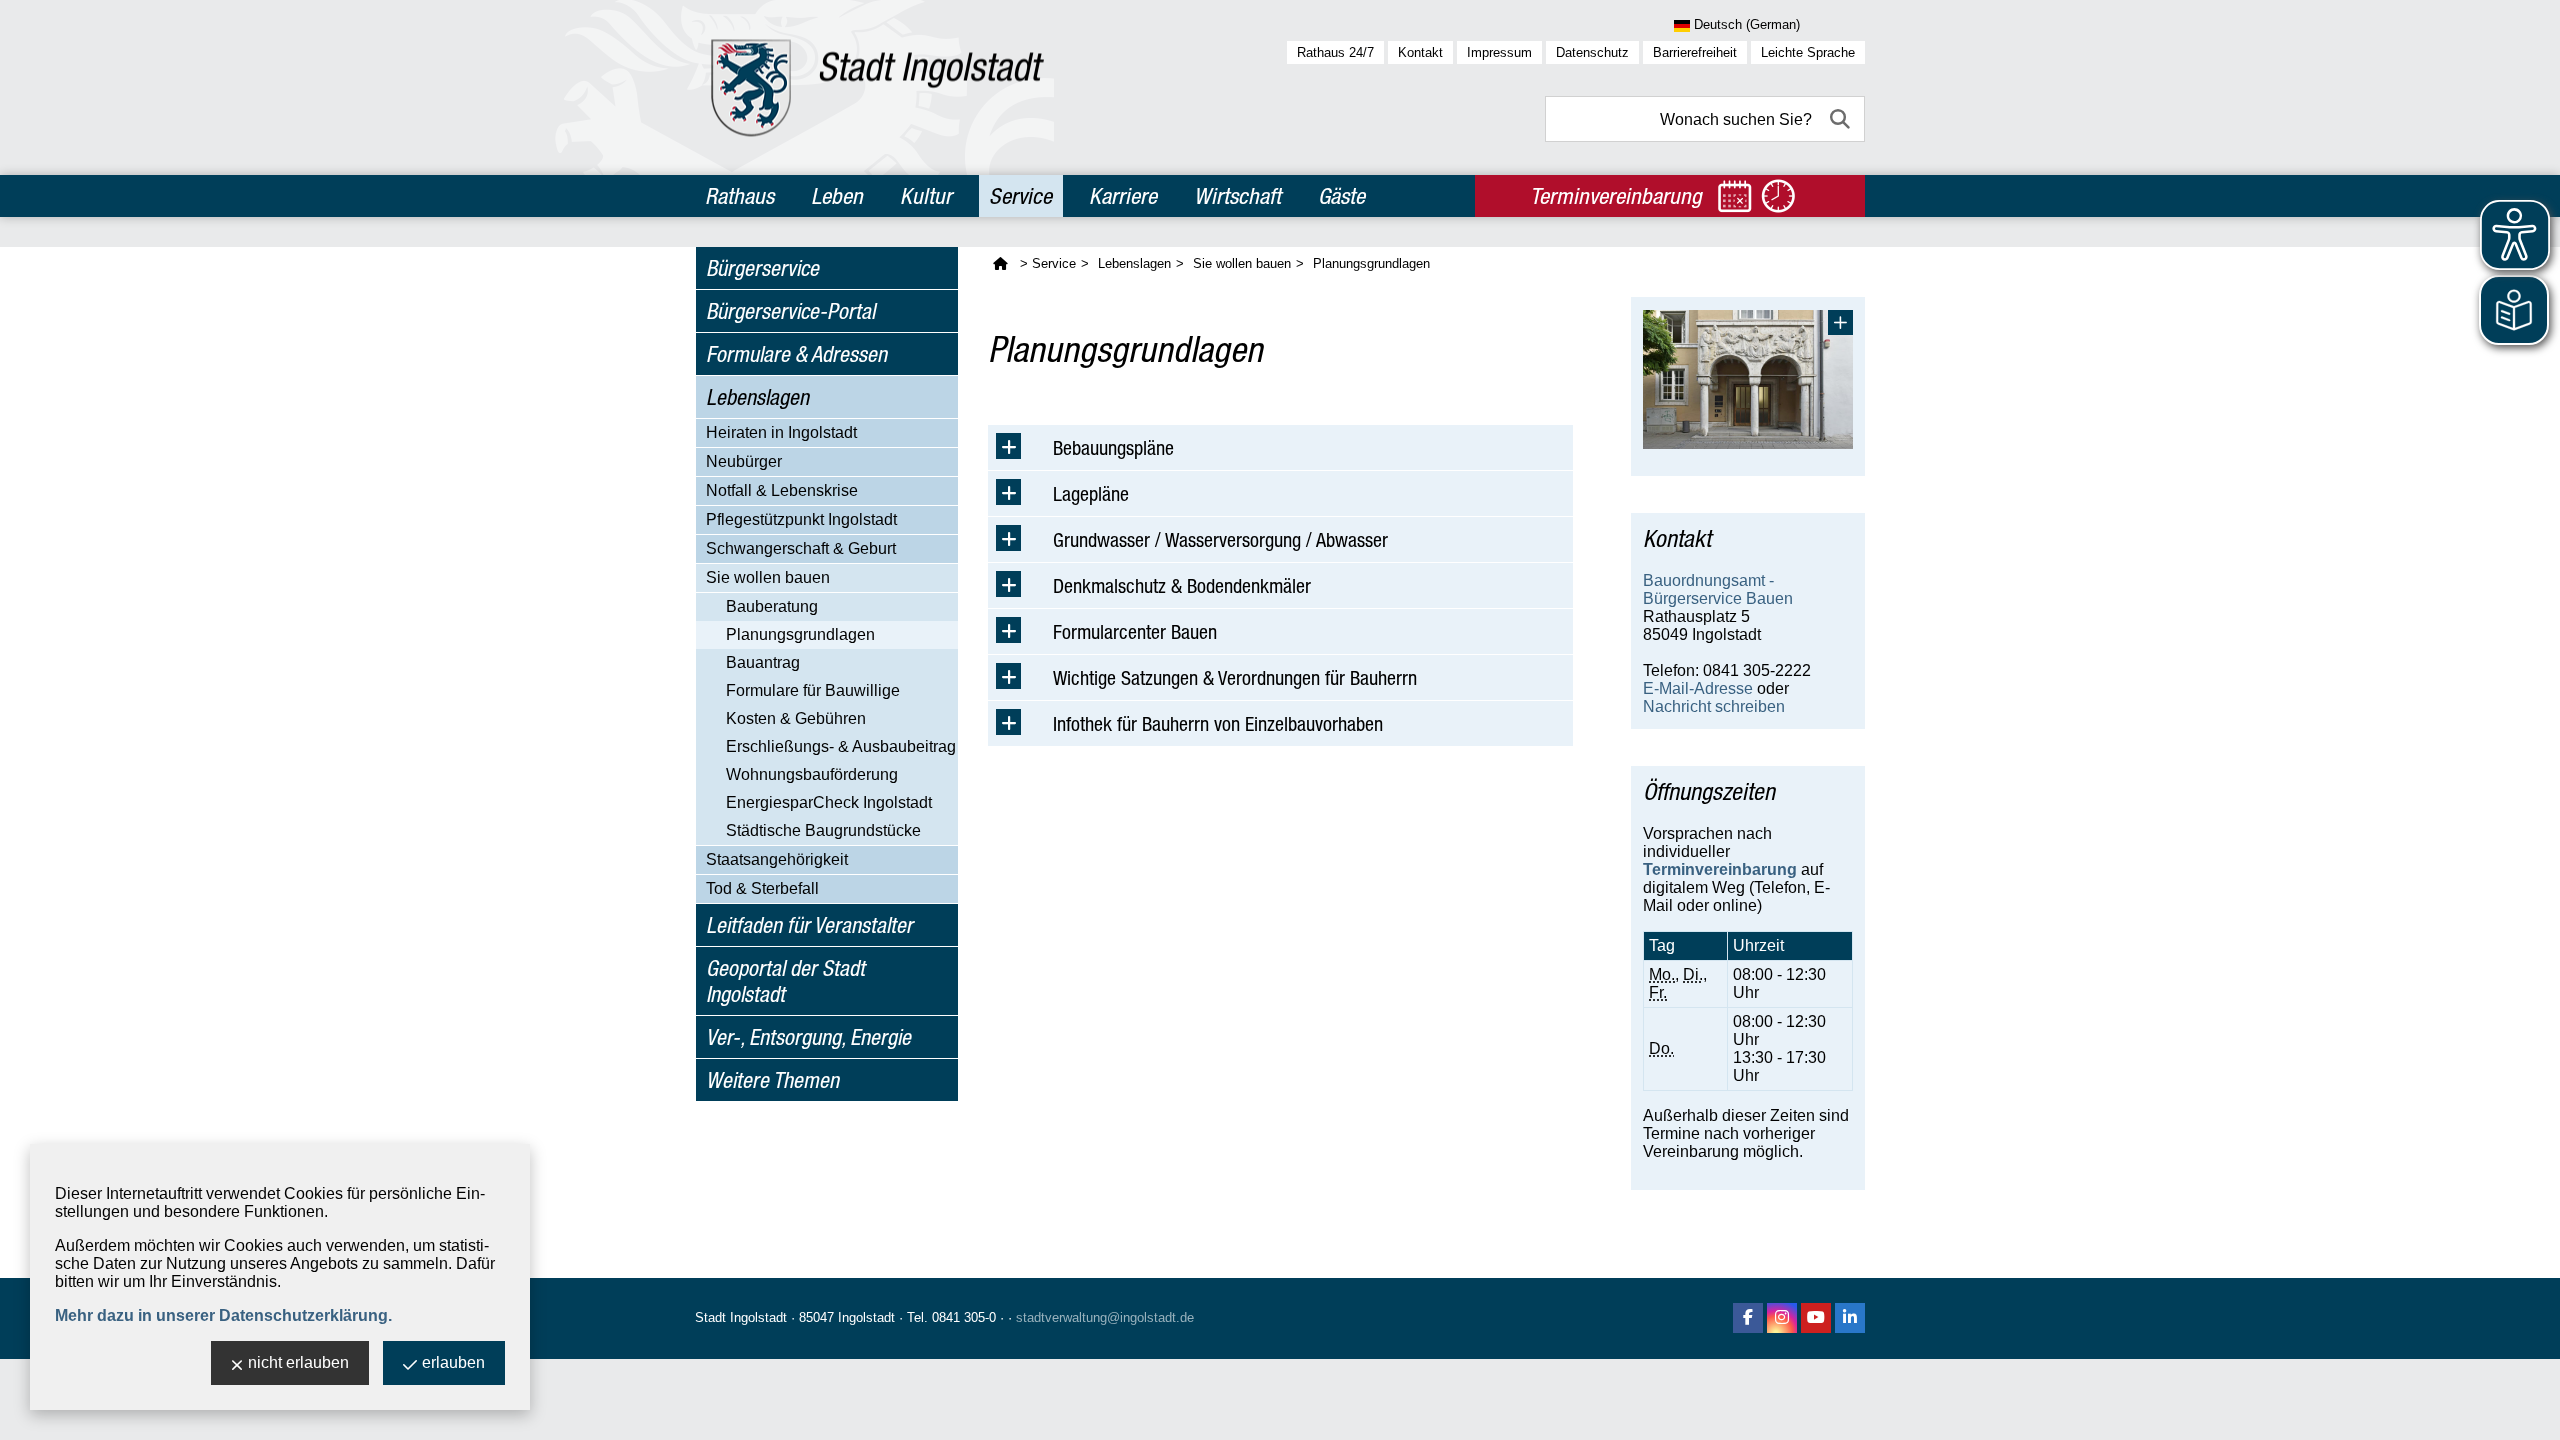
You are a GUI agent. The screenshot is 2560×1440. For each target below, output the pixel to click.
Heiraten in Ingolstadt (781, 432)
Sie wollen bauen (768, 577)
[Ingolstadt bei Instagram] (1782, 1318)
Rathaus (739, 196)
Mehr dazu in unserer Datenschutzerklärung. (223, 1315)
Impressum (1499, 52)
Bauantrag (763, 662)
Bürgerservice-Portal (790, 311)
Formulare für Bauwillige (813, 690)
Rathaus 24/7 (1335, 52)
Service (1020, 196)
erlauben (453, 1362)
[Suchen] (1842, 119)
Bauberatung (772, 606)
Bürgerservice (762, 268)
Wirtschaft (1237, 196)
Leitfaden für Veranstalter (809, 925)
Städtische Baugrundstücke (823, 830)
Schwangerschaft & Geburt (801, 548)
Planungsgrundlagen (800, 634)
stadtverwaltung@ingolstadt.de (1105, 1317)
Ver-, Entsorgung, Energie (808, 1037)
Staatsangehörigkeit (777, 859)
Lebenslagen (757, 397)
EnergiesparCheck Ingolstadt (829, 802)
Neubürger (744, 461)
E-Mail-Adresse (1698, 688)
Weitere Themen (772, 1080)
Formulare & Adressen (796, 354)
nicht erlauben (298, 1362)
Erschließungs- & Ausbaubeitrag (841, 746)
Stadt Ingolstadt (741, 1317)
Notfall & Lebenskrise (782, 490)
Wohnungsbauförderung (812, 774)
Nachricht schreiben (1714, 706)
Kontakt (1420, 52)
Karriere (1123, 196)
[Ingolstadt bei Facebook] (1748, 1318)
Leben (837, 196)
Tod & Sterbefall (762, 888)
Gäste (1341, 196)
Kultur (926, 196)
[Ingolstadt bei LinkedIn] (1850, 1318)
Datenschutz (1592, 52)
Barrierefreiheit (1695, 52)
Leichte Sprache (1808, 52)
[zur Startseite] (877, 87)
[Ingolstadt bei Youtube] (1816, 1318)
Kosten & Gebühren (796, 718)
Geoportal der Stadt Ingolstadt (785, 981)
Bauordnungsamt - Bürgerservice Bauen (1718, 589)
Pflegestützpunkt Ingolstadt (801, 519)
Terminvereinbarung (1720, 869)
